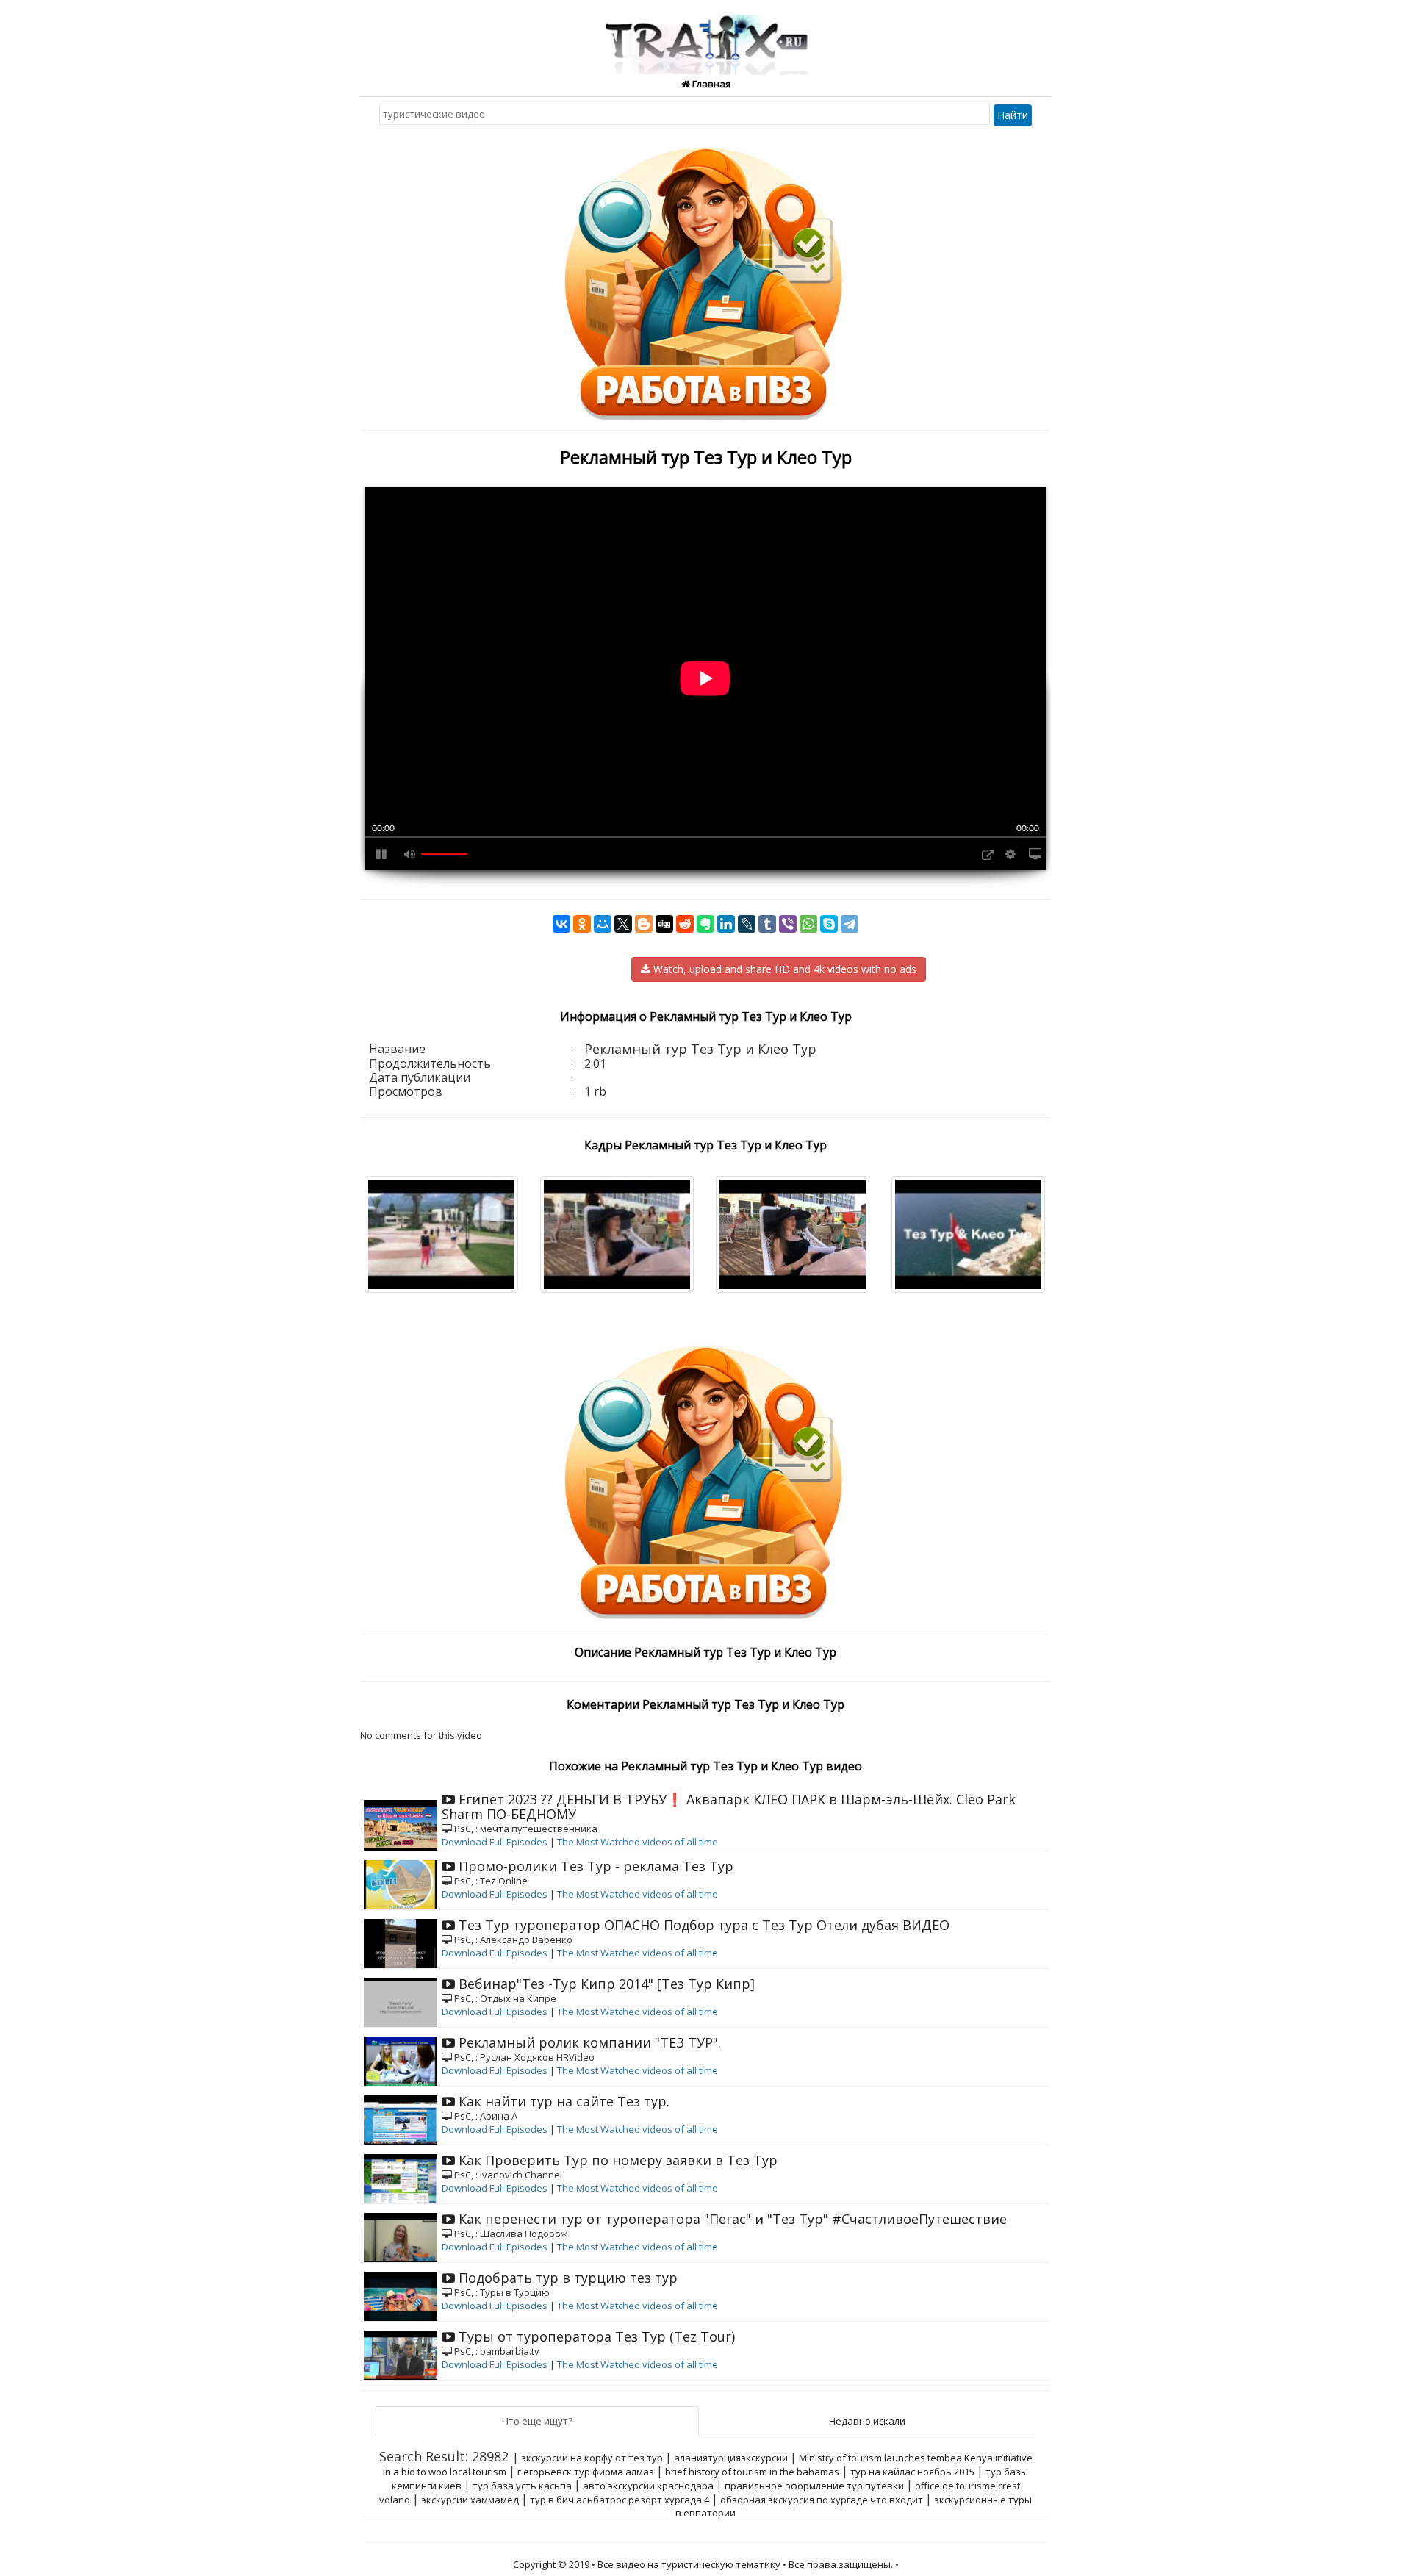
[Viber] (788, 924)
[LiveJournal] (747, 924)
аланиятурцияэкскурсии (731, 2458)
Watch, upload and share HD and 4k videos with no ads (783, 969)
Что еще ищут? (537, 2421)
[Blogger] (644, 924)
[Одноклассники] (582, 924)
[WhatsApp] (808, 924)
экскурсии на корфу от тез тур (592, 2458)
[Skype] (829, 924)
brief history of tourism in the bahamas (752, 2472)
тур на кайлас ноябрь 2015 (912, 2472)
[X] (623, 924)
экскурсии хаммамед (470, 2500)
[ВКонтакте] (561, 924)
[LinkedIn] (726, 924)
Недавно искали (867, 2421)
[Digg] (664, 924)
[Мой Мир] (603, 924)
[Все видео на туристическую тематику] (706, 36)
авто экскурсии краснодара (648, 2486)
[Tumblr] (767, 924)
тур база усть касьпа (522, 2486)
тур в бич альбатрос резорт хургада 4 (620, 2500)
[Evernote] (705, 924)
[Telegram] (850, 924)
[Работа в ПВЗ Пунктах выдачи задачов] (705, 280)
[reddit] (685, 924)
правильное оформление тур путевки (814, 2486)
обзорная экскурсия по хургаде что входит (822, 2500)
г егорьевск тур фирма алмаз (586, 2472)
